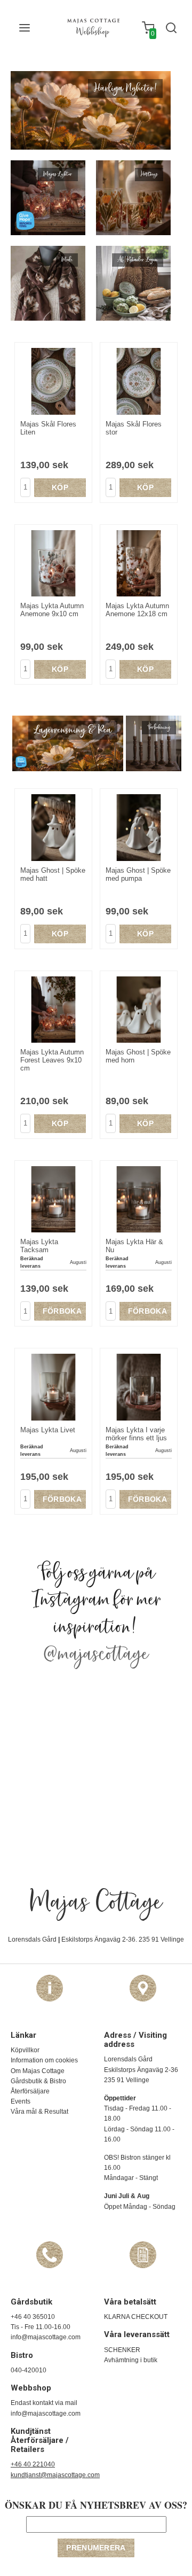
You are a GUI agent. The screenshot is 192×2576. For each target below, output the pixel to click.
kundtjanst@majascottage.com (55, 2475)
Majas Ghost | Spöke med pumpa (138, 874)
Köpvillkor (25, 2050)
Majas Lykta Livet (48, 1430)
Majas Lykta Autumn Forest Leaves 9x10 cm (52, 1060)
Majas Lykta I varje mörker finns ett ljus (136, 1434)
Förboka (62, 1311)
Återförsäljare (30, 2091)
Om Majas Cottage (38, 2071)
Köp (60, 487)
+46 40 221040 (33, 2464)
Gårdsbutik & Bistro (38, 2081)
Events (21, 2101)
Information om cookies (44, 2060)
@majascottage (96, 1655)
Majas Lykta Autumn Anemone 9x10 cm (52, 610)
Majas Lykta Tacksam (39, 1246)
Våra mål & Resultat (39, 2112)
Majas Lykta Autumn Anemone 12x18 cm (137, 610)
